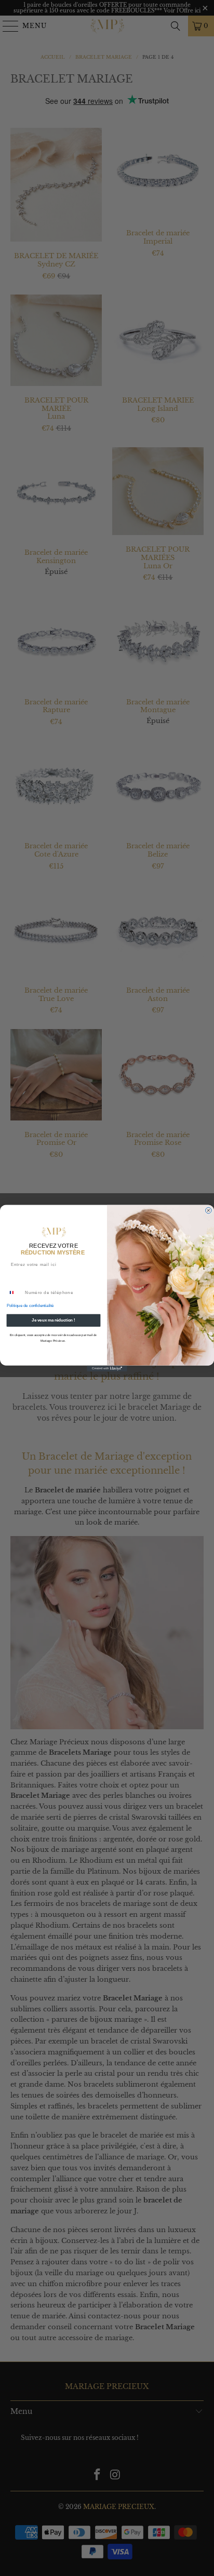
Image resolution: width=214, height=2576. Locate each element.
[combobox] (15, 1292)
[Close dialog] (209, 1210)
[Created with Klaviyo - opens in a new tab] (107, 1368)
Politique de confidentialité (30, 1305)
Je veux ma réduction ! (53, 1320)
